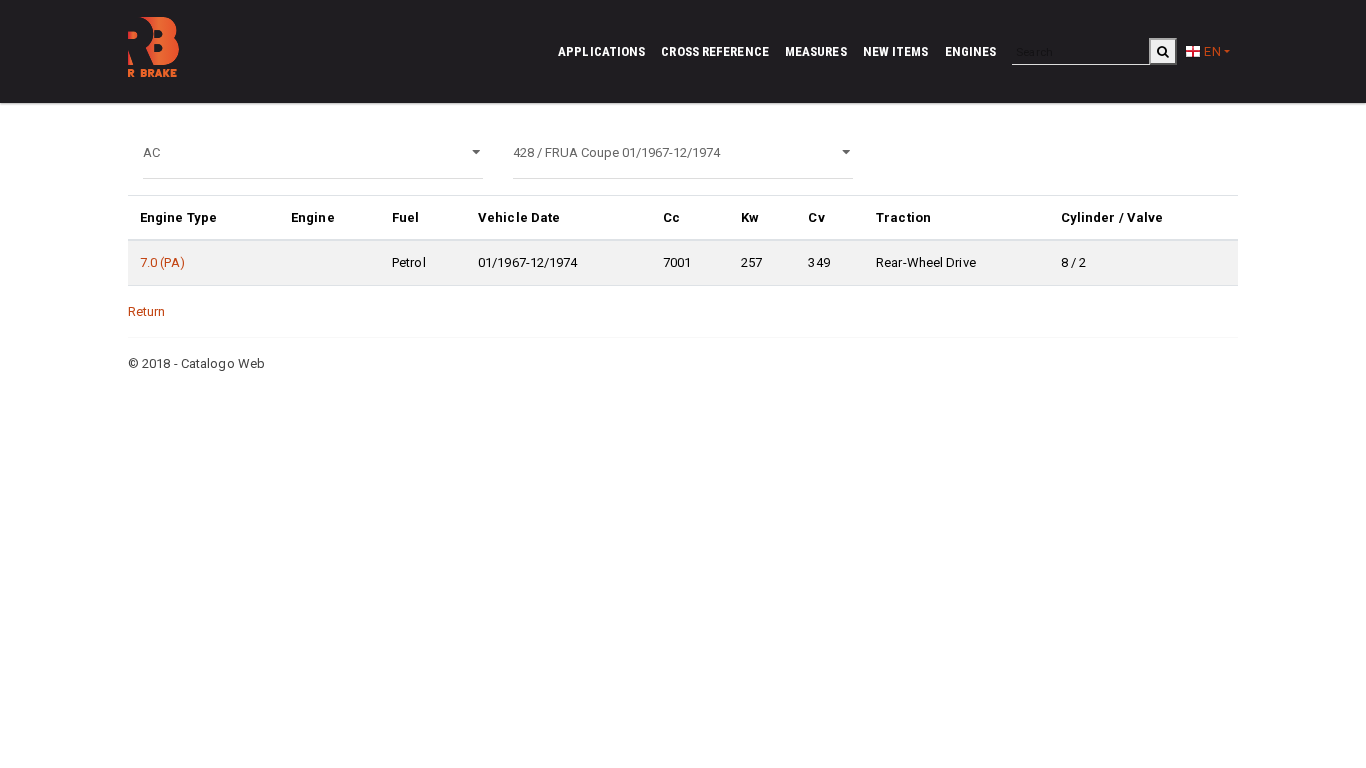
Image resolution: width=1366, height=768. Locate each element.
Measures (816, 51)
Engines (971, 51)
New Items (896, 51)
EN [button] (1210, 51)
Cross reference (715, 51)
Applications (601, 51)
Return (147, 311)
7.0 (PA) (162, 262)
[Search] (1163, 51)
